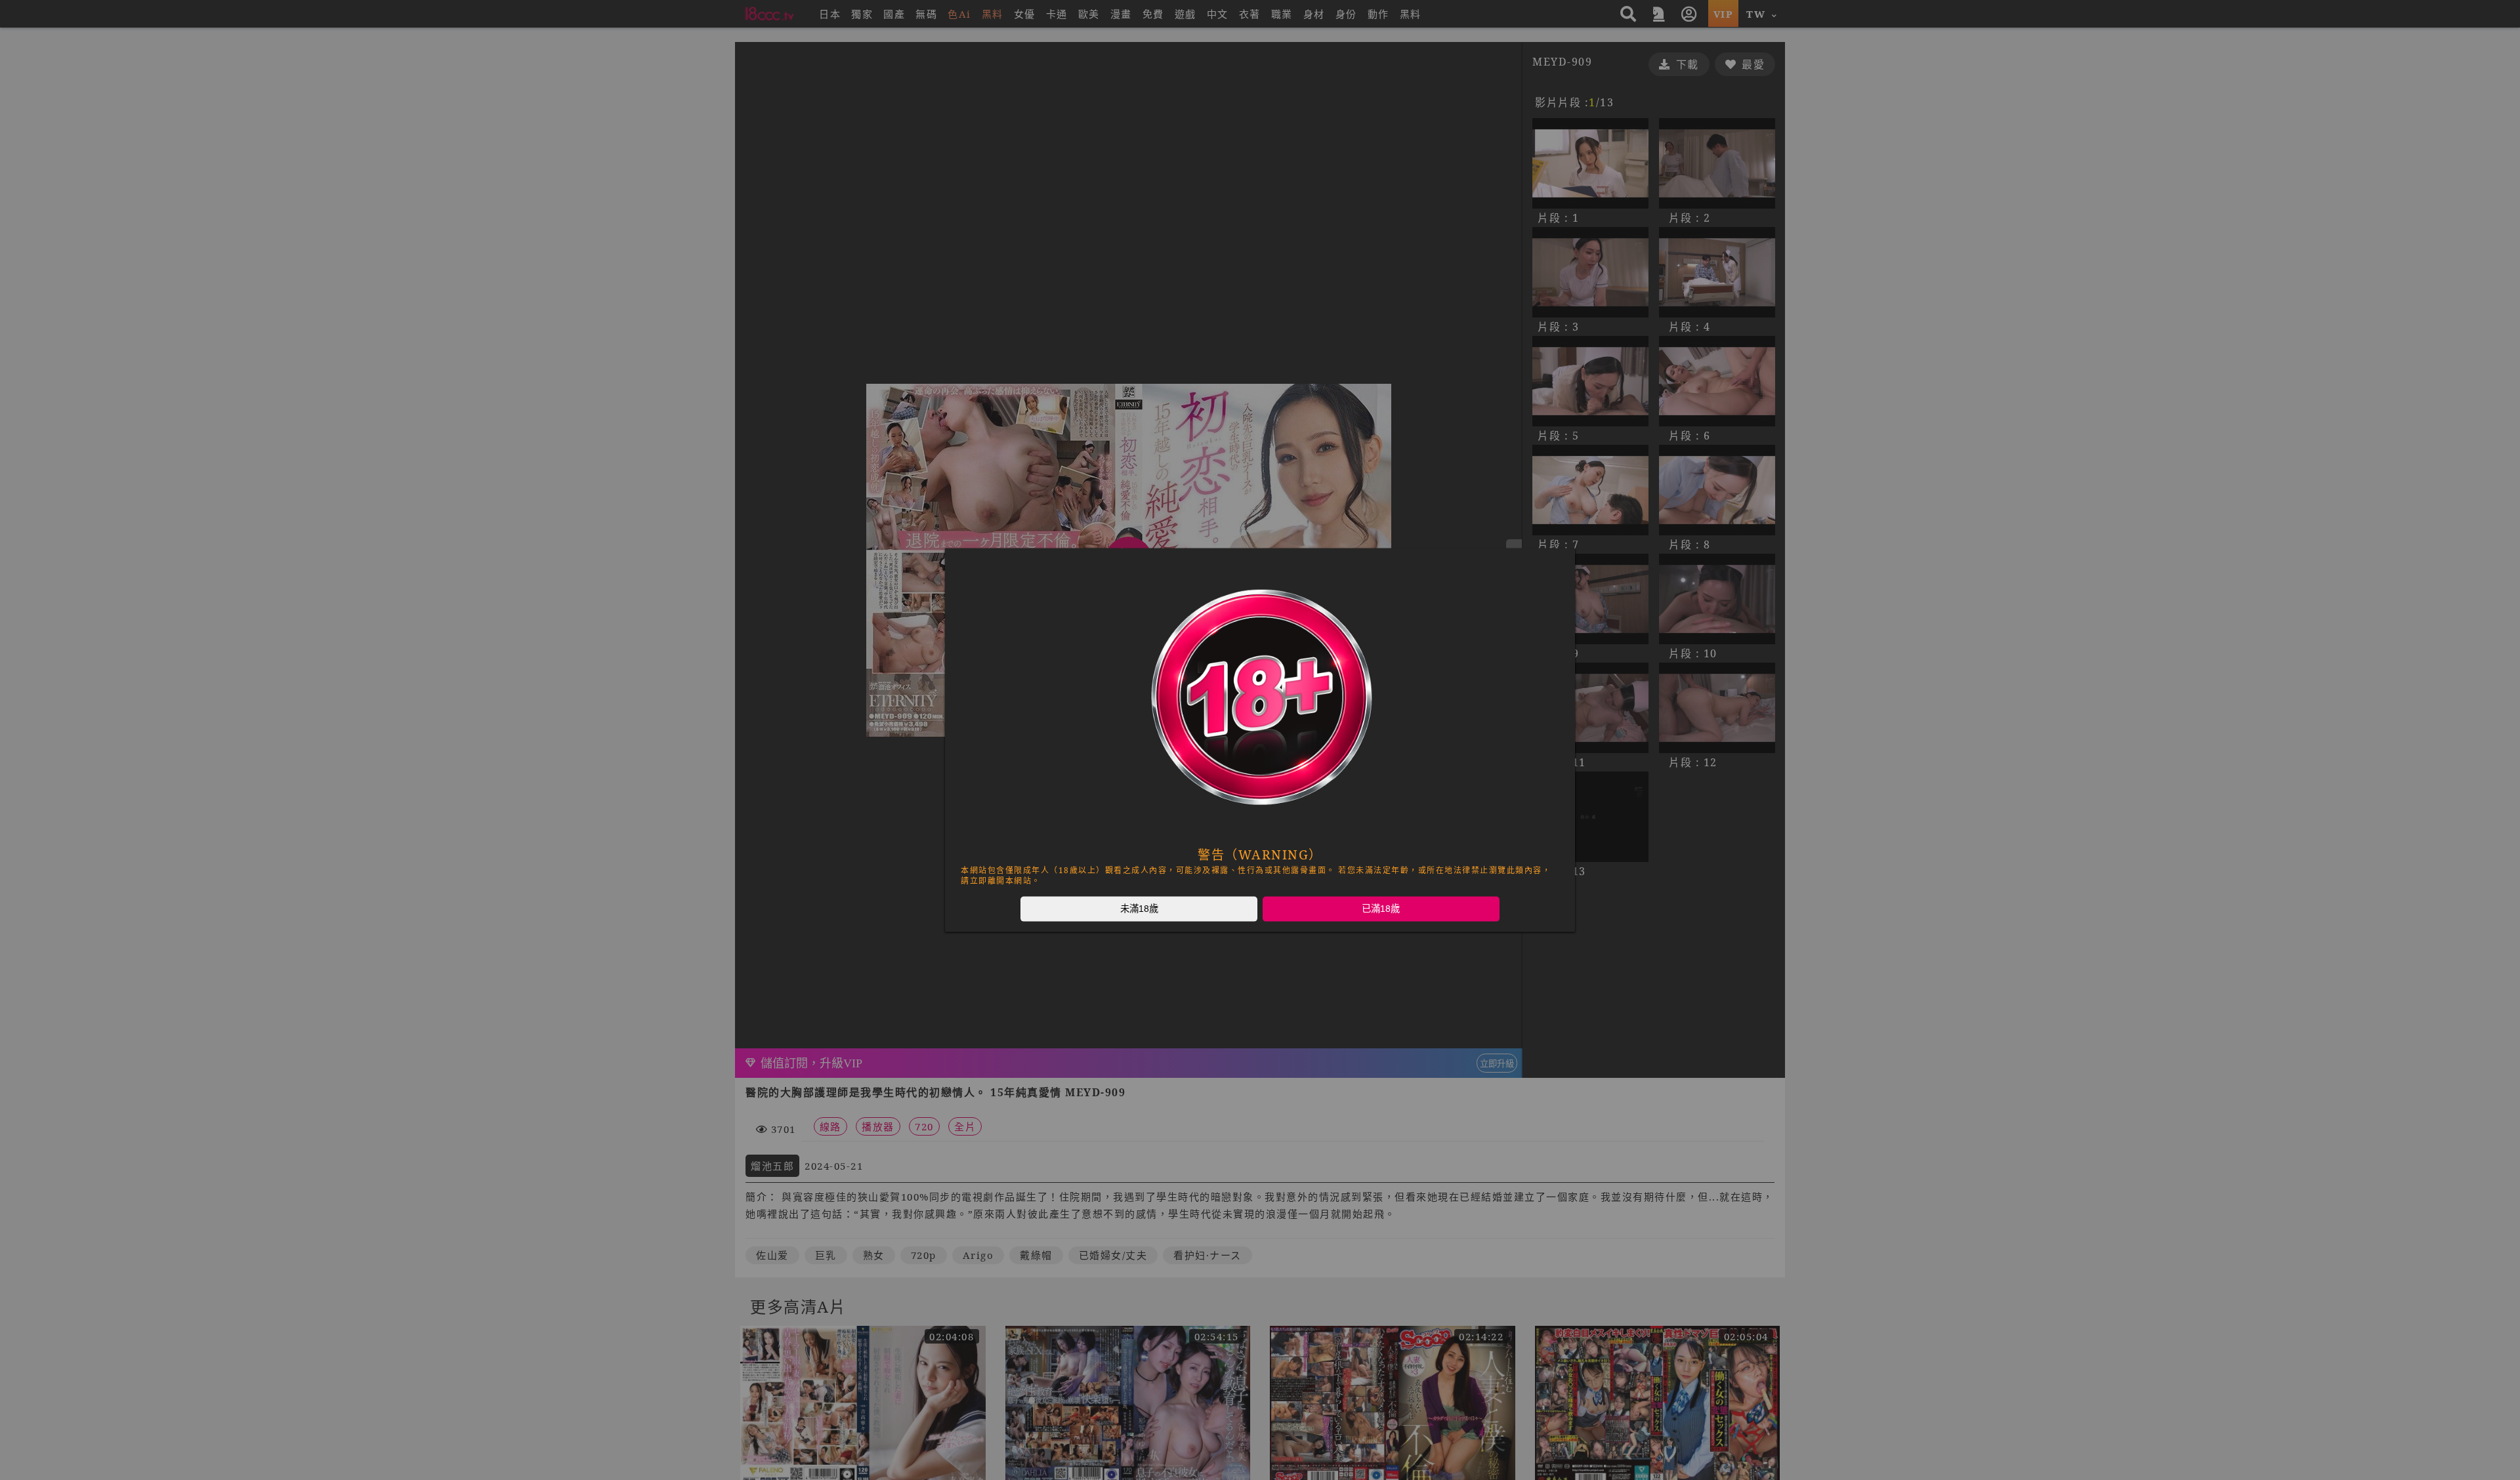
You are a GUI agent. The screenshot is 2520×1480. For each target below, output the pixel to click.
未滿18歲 (1139, 909)
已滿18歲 (1381, 909)
